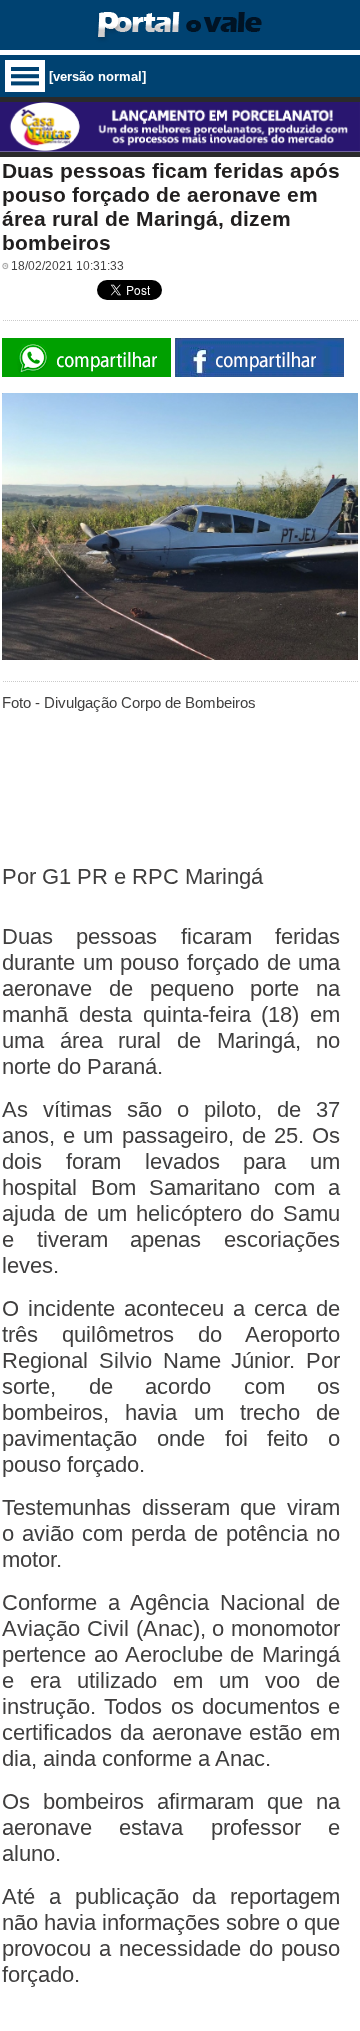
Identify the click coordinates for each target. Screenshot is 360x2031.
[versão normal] (97, 76)
